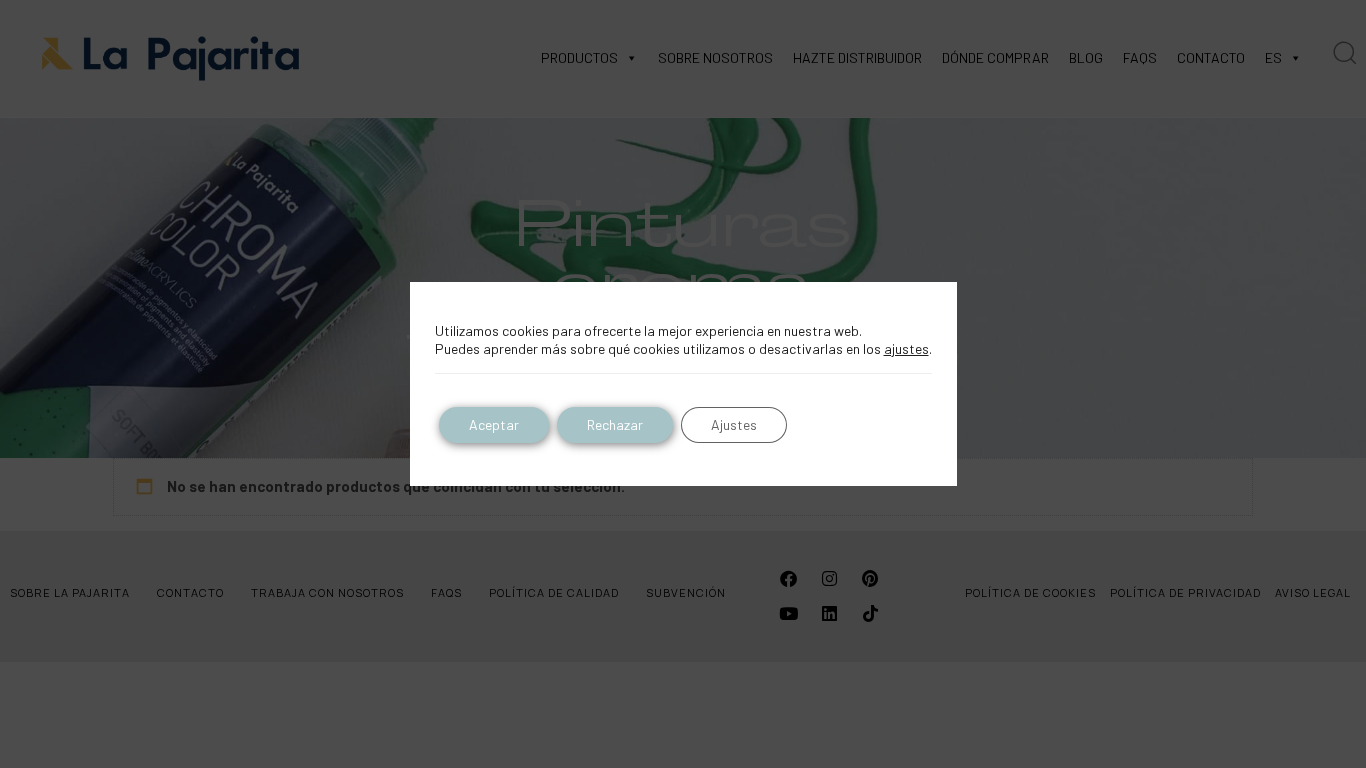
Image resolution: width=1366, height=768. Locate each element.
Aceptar (494, 424)
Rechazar (615, 424)
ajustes (906, 348)
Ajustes (734, 424)
